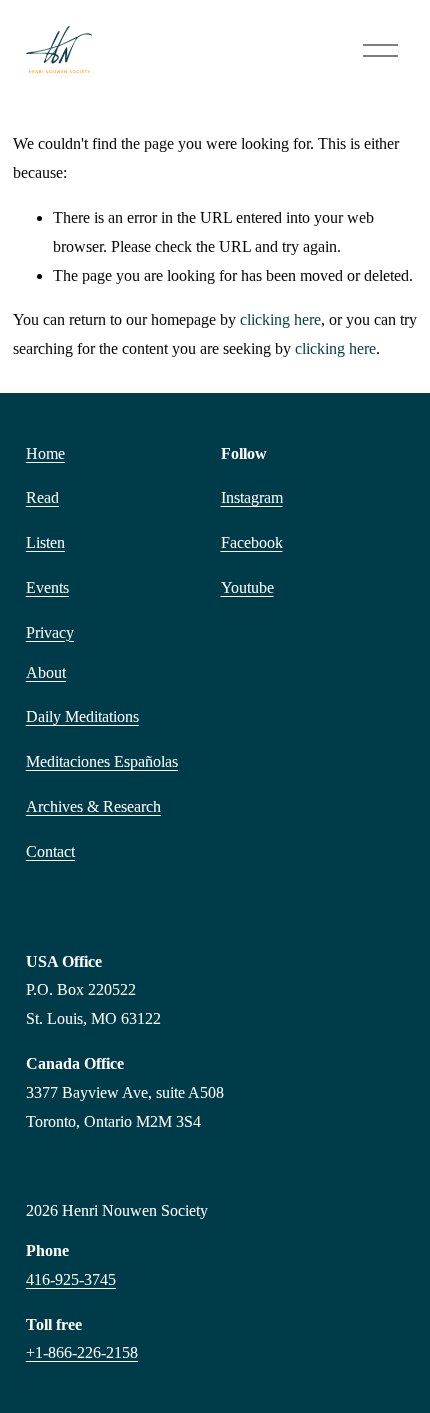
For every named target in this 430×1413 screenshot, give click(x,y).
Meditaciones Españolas (102, 761)
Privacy (50, 632)
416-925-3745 (71, 1279)
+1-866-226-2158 (82, 1352)
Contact (50, 851)
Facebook (252, 542)
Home (45, 453)
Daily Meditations (82, 716)
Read (42, 497)
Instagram (252, 497)
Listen (45, 542)
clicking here (280, 319)
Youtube (247, 587)
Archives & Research (93, 806)
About (46, 672)
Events (47, 587)
